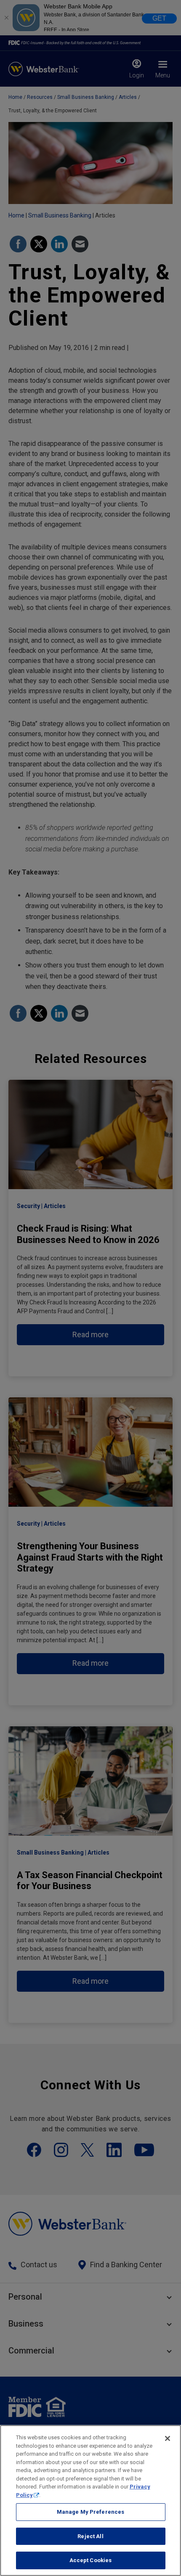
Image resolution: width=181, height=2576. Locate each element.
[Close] (168, 2438)
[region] (90, 2500)
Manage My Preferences (91, 2512)
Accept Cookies (91, 2560)
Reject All (90, 2536)
